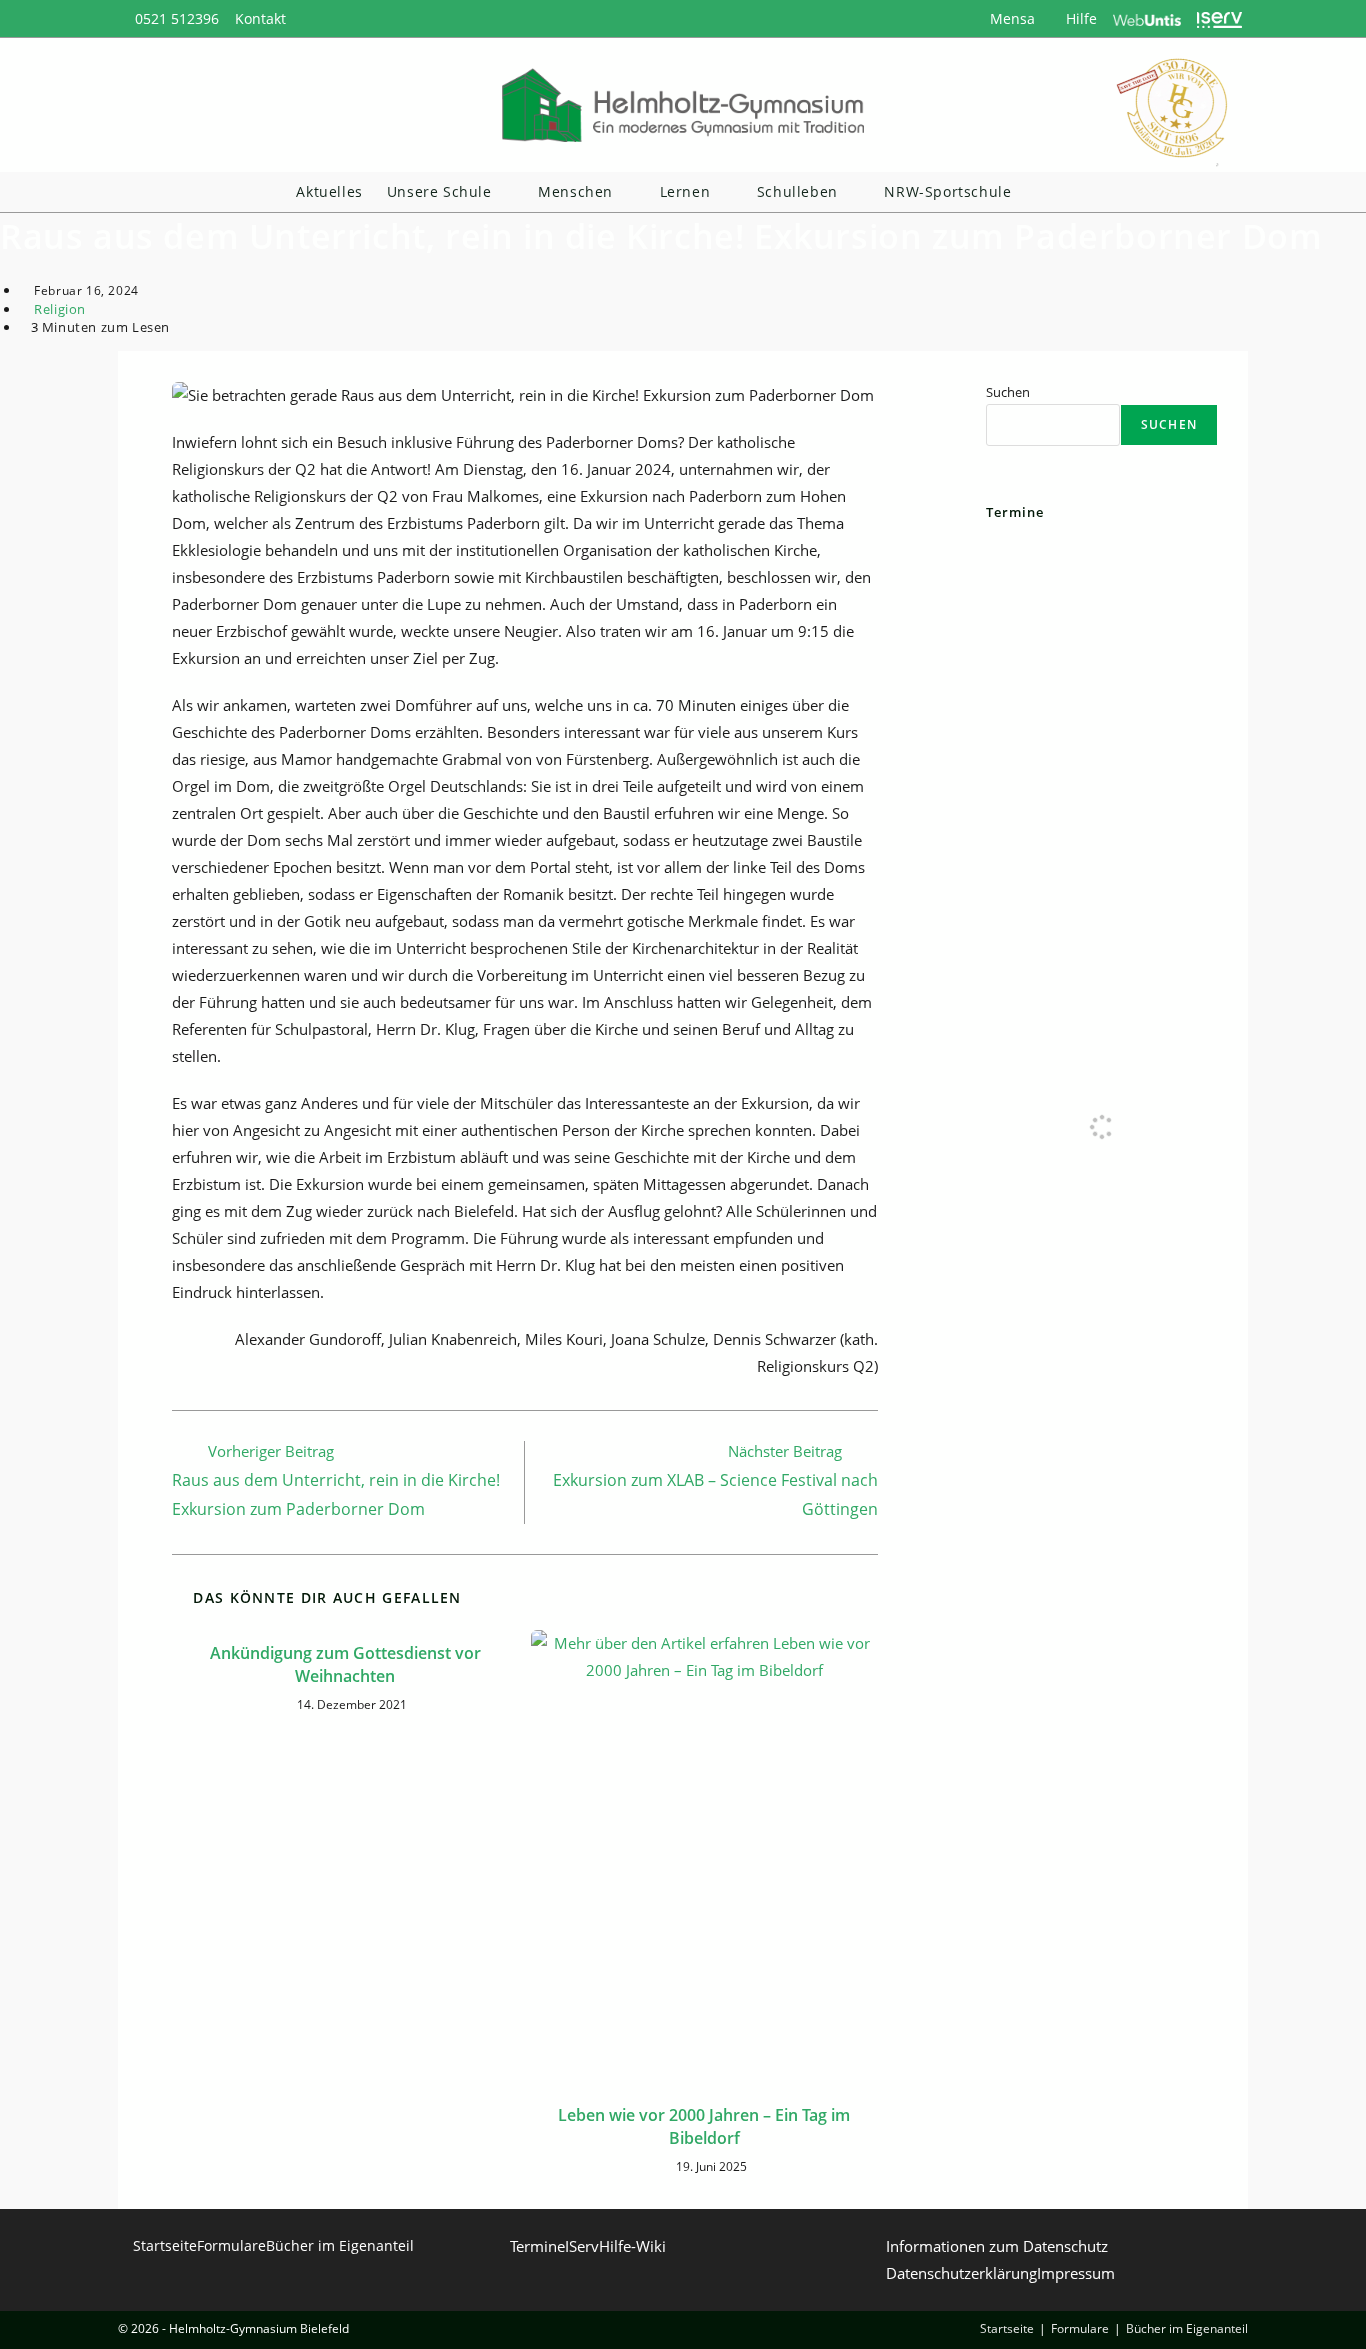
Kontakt (260, 18)
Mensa (1010, 18)
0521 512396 (177, 18)
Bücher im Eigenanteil (340, 2245)
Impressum (1076, 2273)
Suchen (1008, 392)
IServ (582, 2246)
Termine (537, 2246)
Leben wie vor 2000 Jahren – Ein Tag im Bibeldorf (704, 2126)
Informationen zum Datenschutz (997, 2246)
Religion (60, 309)
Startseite (165, 2245)
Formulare (231, 2245)
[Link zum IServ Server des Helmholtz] (1219, 18)
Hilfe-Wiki (632, 2246)
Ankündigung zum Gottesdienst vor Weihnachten (345, 1664)
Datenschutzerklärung (961, 2273)
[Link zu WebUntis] (1147, 18)
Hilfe (1079, 18)
